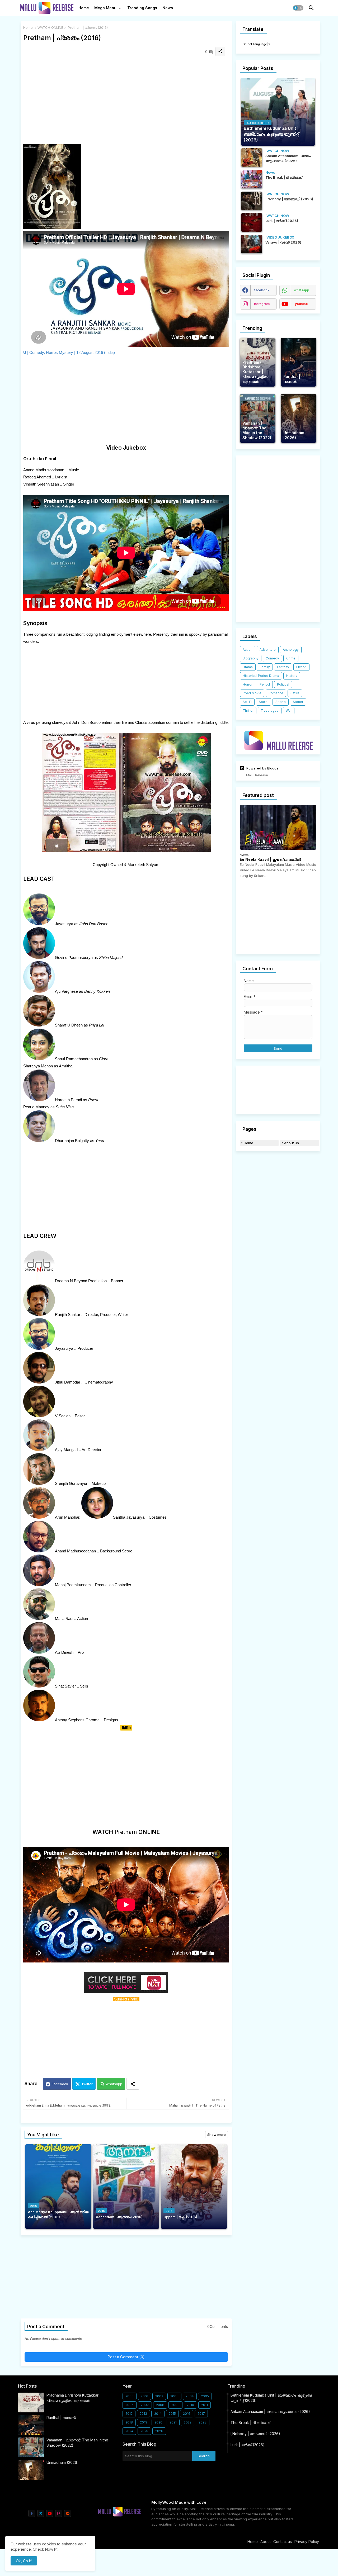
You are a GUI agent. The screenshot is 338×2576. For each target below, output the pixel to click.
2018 (129, 2422)
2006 (130, 2405)
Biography (251, 658)
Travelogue (270, 710)
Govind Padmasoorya (74, 957)
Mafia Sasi (64, 1619)
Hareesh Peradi (68, 1100)
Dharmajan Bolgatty (72, 1141)
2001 (144, 2396)
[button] (298, 8)
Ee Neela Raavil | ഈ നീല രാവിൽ (270, 859)
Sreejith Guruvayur (71, 1483)
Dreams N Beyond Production (81, 1281)
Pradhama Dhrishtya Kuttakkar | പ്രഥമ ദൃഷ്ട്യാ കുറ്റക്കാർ (74, 2398)
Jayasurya (64, 924)
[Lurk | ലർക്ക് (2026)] (252, 222)
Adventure (268, 650)
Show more (217, 2135)
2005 (205, 2396)
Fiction (301, 667)
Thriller (248, 710)
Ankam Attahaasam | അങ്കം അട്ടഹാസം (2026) (270, 2411)
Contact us (283, 2542)
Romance (276, 693)
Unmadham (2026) (63, 2462)
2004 (190, 2396)
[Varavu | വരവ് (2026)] (252, 244)
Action (248, 650)
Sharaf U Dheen (69, 1025)
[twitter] (41, 2513)
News (168, 8)
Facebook (60, 2084)
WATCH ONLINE (50, 27)
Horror (248, 684)
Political (283, 684)
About (266, 2542)
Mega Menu (105, 8)
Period (265, 684)
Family (265, 667)
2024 (129, 2431)
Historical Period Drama (261, 676)
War (289, 710)
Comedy (272, 658)
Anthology (291, 650)
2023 (203, 2422)
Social (264, 702)
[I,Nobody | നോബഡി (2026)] (252, 201)
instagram (262, 304)
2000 (130, 2396)
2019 (144, 2422)
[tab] (84, 9)
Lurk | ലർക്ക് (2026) (248, 2445)
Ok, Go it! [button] (24, 2561)
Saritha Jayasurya (129, 1517)
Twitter (87, 2084)
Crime (291, 658)
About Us (292, 1143)
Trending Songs (142, 8)
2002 (159, 2396)
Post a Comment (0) (126, 2357)
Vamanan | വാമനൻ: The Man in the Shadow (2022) (77, 2443)
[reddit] (68, 2513)
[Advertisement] (126, 100)
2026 (159, 2431)
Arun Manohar (67, 1517)
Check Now (43, 2549)
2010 (190, 2405)
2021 (173, 2422)
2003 (174, 2396)
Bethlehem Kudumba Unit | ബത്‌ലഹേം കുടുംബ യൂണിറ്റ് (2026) (271, 2398)
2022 (188, 2422)
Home (84, 8)
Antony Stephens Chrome (77, 1720)
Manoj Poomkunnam (73, 1585)
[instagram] (59, 2513)
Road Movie (252, 693)
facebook (262, 290)
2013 (143, 2414)
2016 (187, 2414)
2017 (201, 2414)
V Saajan (63, 1416)
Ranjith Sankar (68, 1315)
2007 (145, 2405)
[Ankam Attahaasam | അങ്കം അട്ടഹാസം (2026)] (252, 158)
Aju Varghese (66, 991)
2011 (205, 2405)
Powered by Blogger (263, 768)
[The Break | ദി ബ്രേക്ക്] (252, 179)
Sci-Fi (247, 702)
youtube (301, 304)
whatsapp (302, 290)
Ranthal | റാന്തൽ (61, 2418)
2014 (158, 2414)
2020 (158, 2422)
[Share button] (133, 2084)
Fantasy (283, 667)
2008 (160, 2405)
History (292, 676)
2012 (129, 2414)
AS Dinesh (64, 1652)
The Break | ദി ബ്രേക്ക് (250, 2423)
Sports (281, 702)
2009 (175, 2405)
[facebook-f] (32, 2513)
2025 (144, 2431)
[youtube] (50, 2513)
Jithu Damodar (68, 1382)
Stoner (298, 702)
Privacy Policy (307, 2542)
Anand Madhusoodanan (75, 1551)
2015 (172, 2414)
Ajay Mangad (66, 1450)
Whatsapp (114, 2084)
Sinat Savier (65, 1686)
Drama (248, 667)
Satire (295, 693)
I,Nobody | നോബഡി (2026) (255, 2434)
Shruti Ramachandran (74, 1059)
